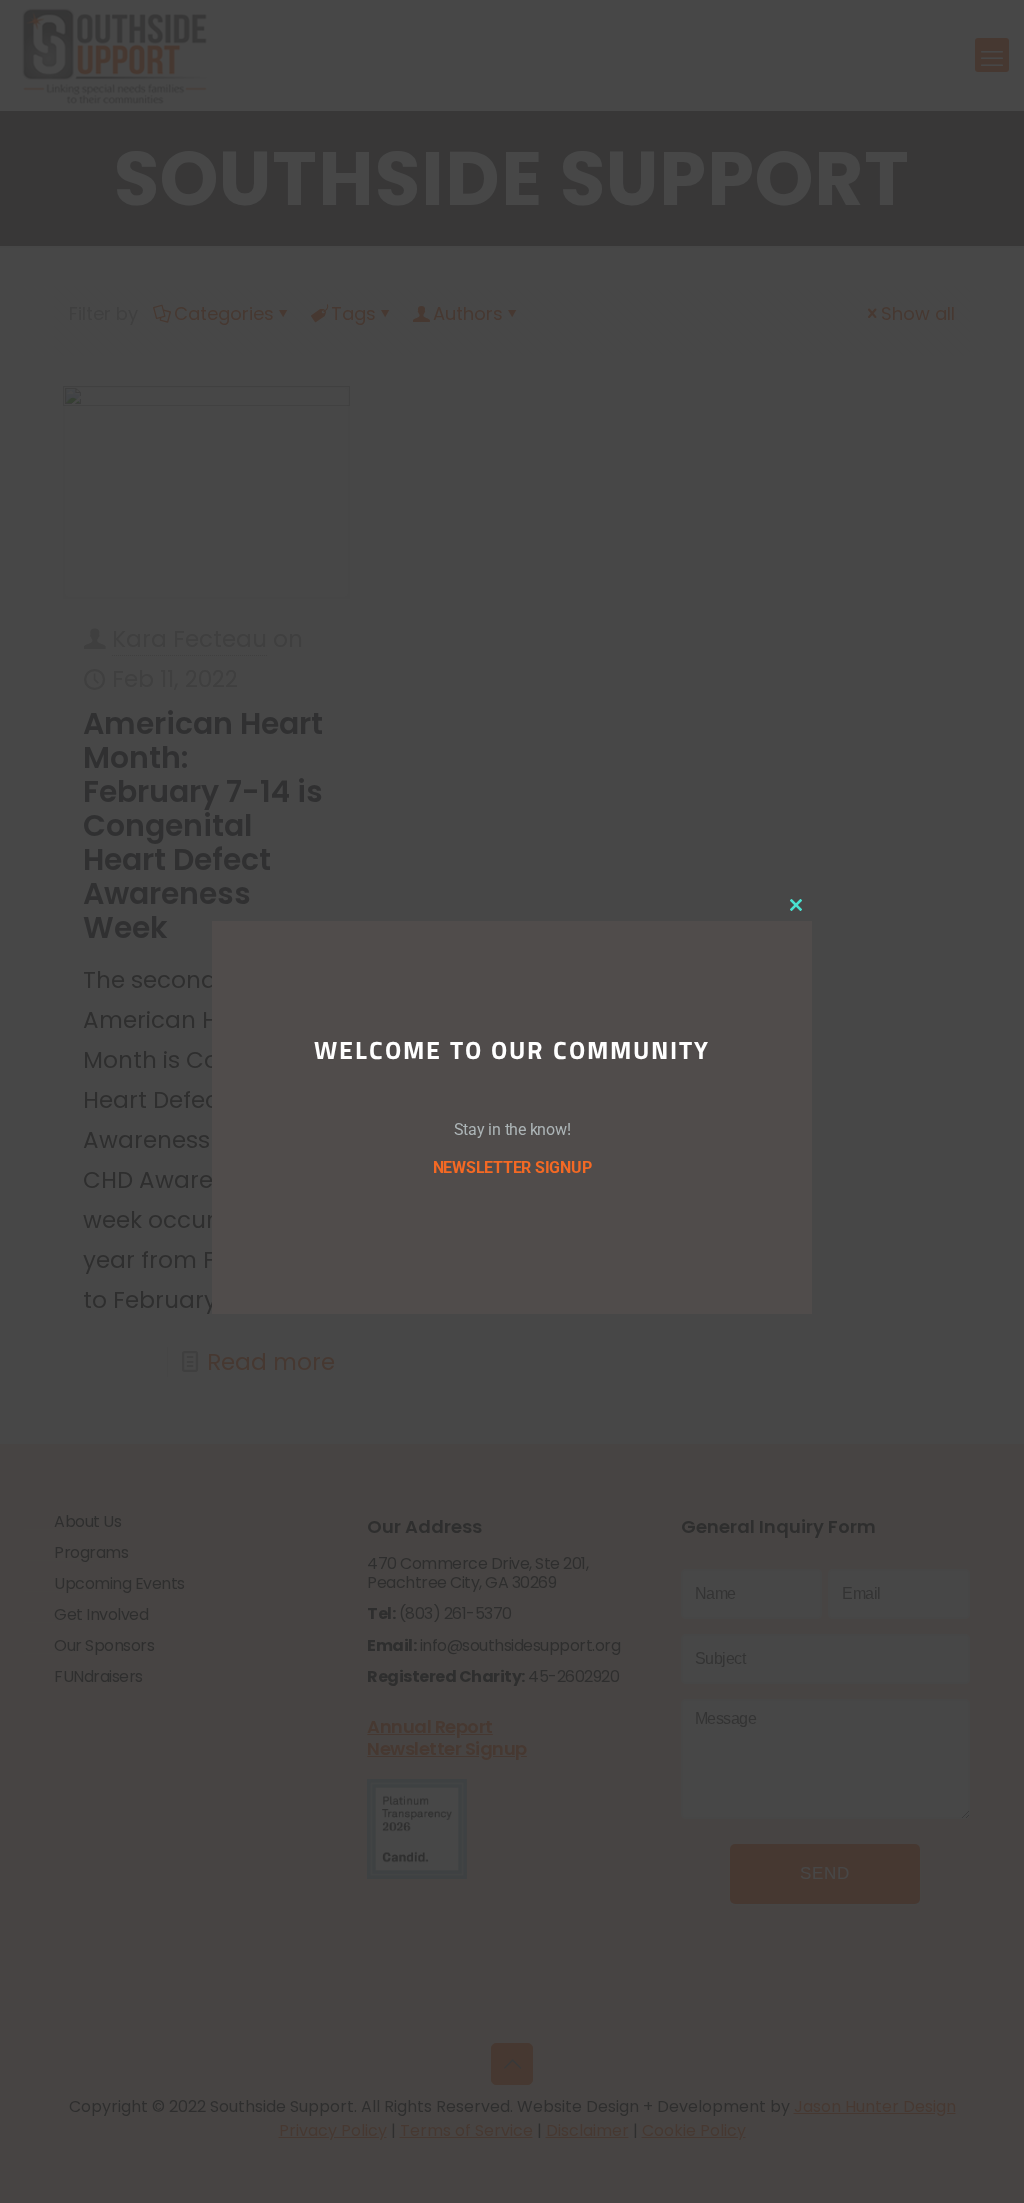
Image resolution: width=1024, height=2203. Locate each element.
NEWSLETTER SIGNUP (512, 1167)
